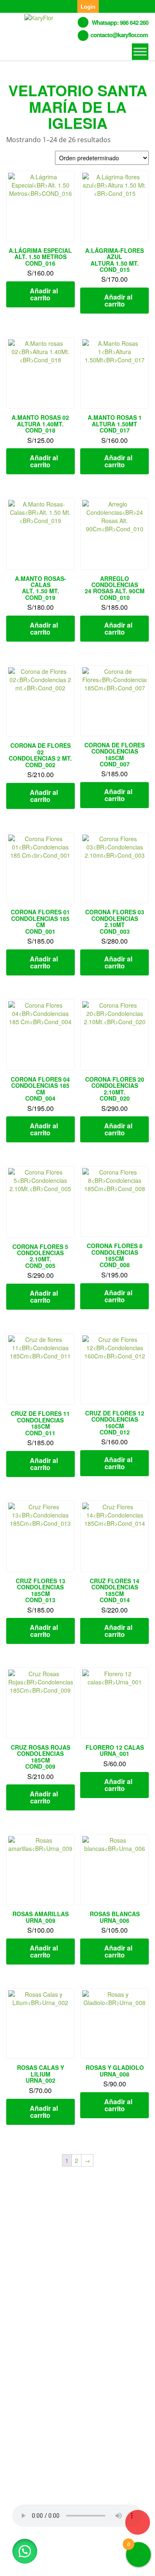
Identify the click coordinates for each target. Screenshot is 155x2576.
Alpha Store (52, 2563)
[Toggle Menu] (140, 51)
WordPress (100, 2554)
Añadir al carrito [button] (44, 294)
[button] (25, 2551)
